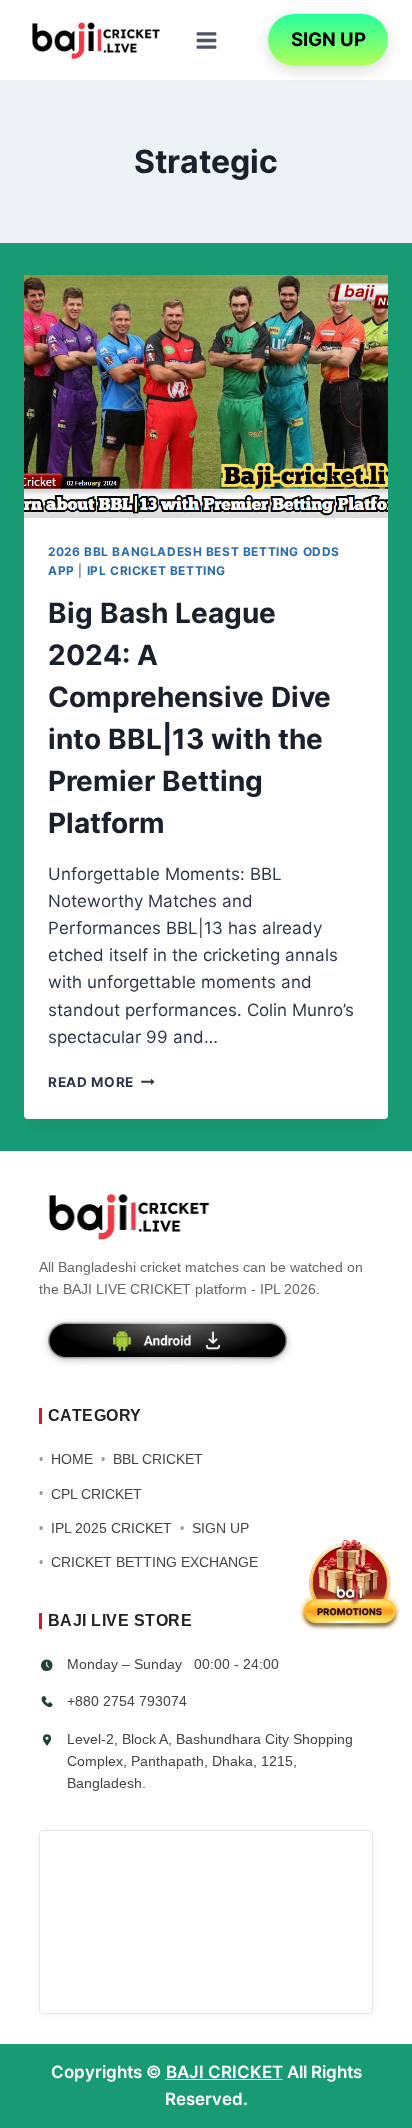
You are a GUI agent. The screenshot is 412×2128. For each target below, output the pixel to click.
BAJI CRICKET (224, 2072)
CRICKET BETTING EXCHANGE (154, 1562)
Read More (101, 1082)
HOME (72, 1459)
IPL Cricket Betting (156, 570)
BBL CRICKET (158, 1459)
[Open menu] (206, 40)
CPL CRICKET (96, 1494)
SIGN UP (328, 39)
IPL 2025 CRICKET (111, 1528)
